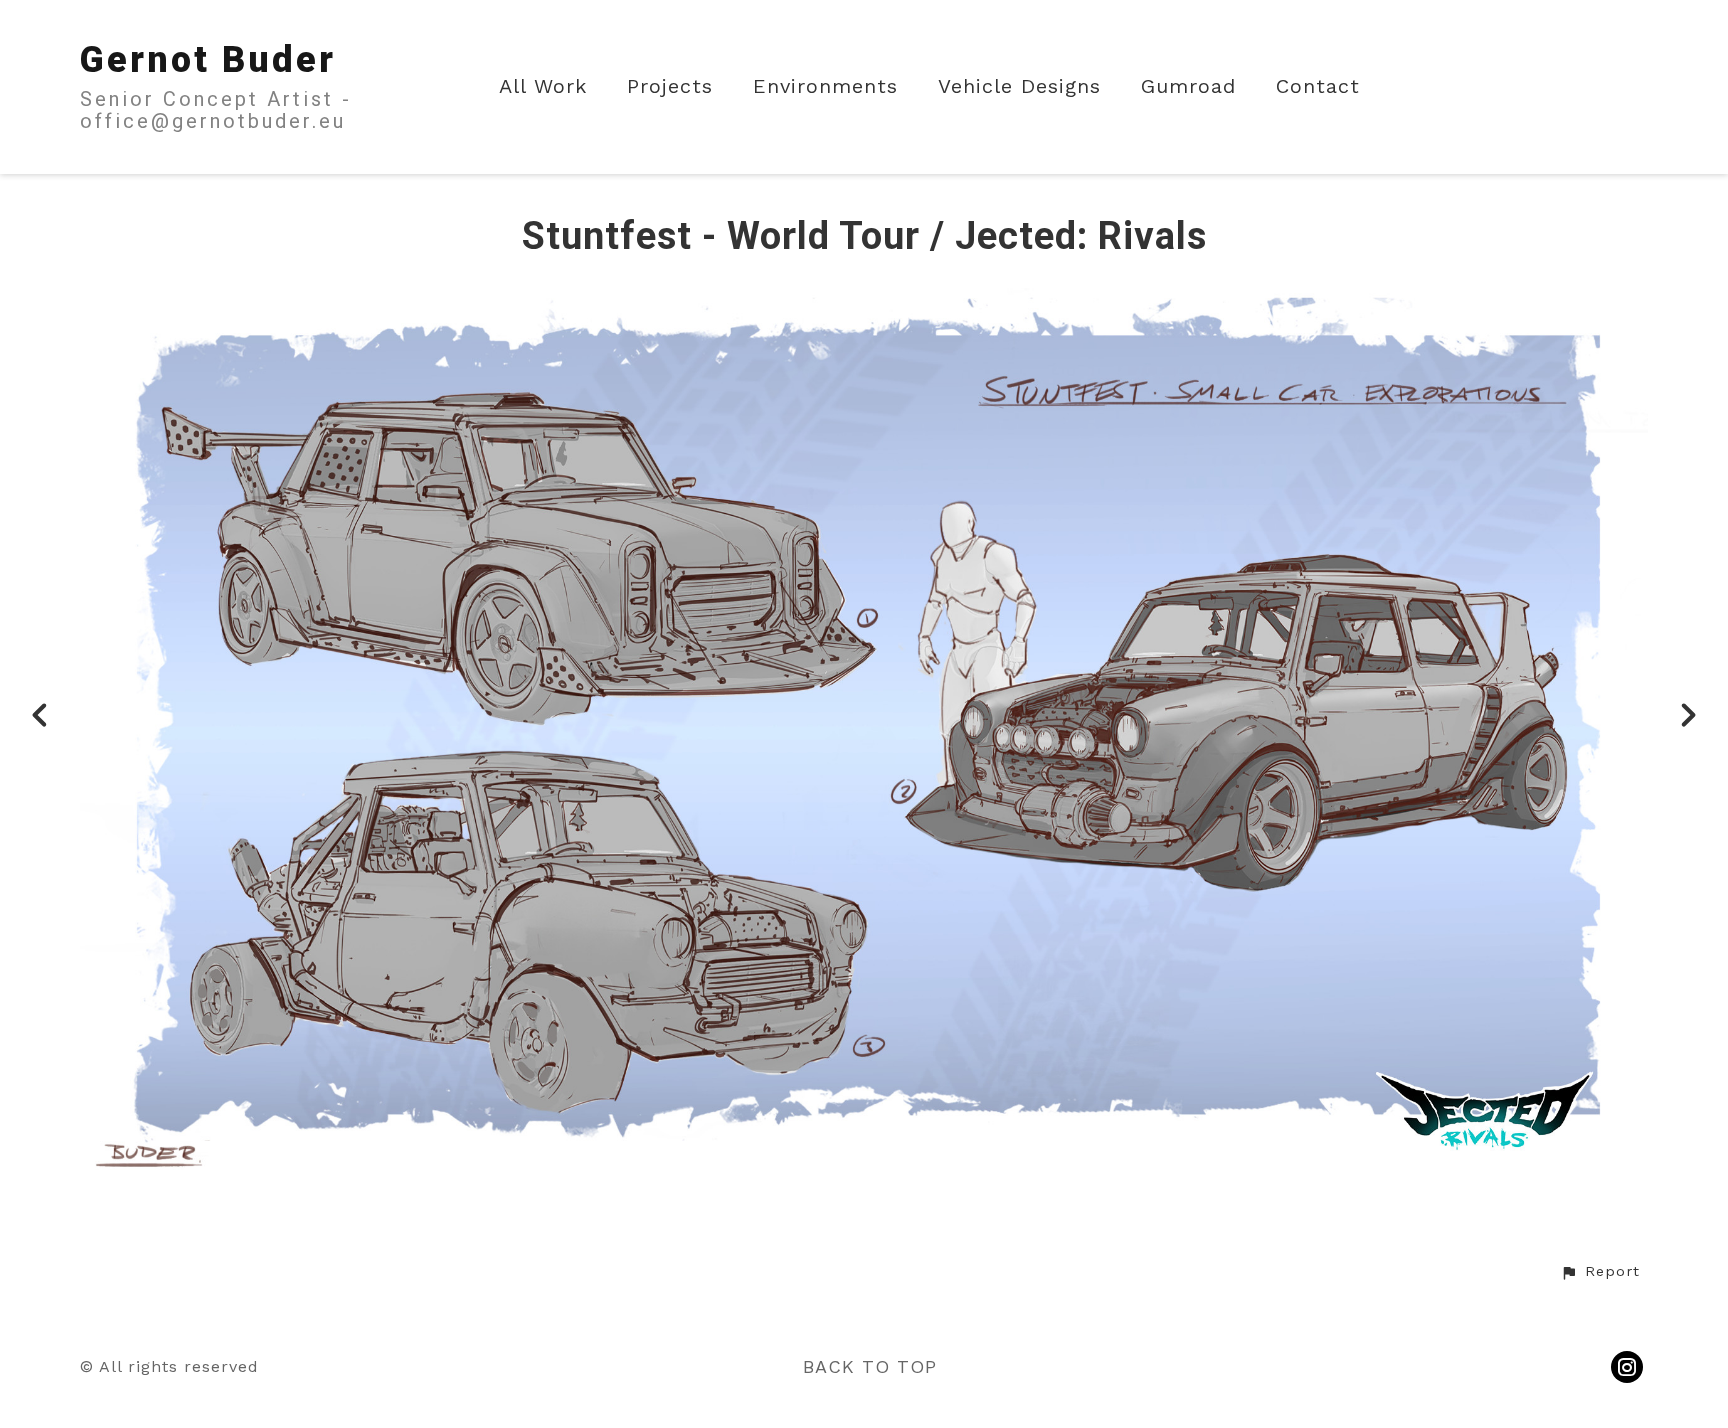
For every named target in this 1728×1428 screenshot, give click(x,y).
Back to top (870, 1366)
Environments (825, 86)
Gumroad (1188, 86)
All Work (543, 86)
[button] (1600, 1272)
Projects (670, 86)
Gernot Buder (208, 60)
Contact (1318, 86)
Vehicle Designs (1019, 86)
